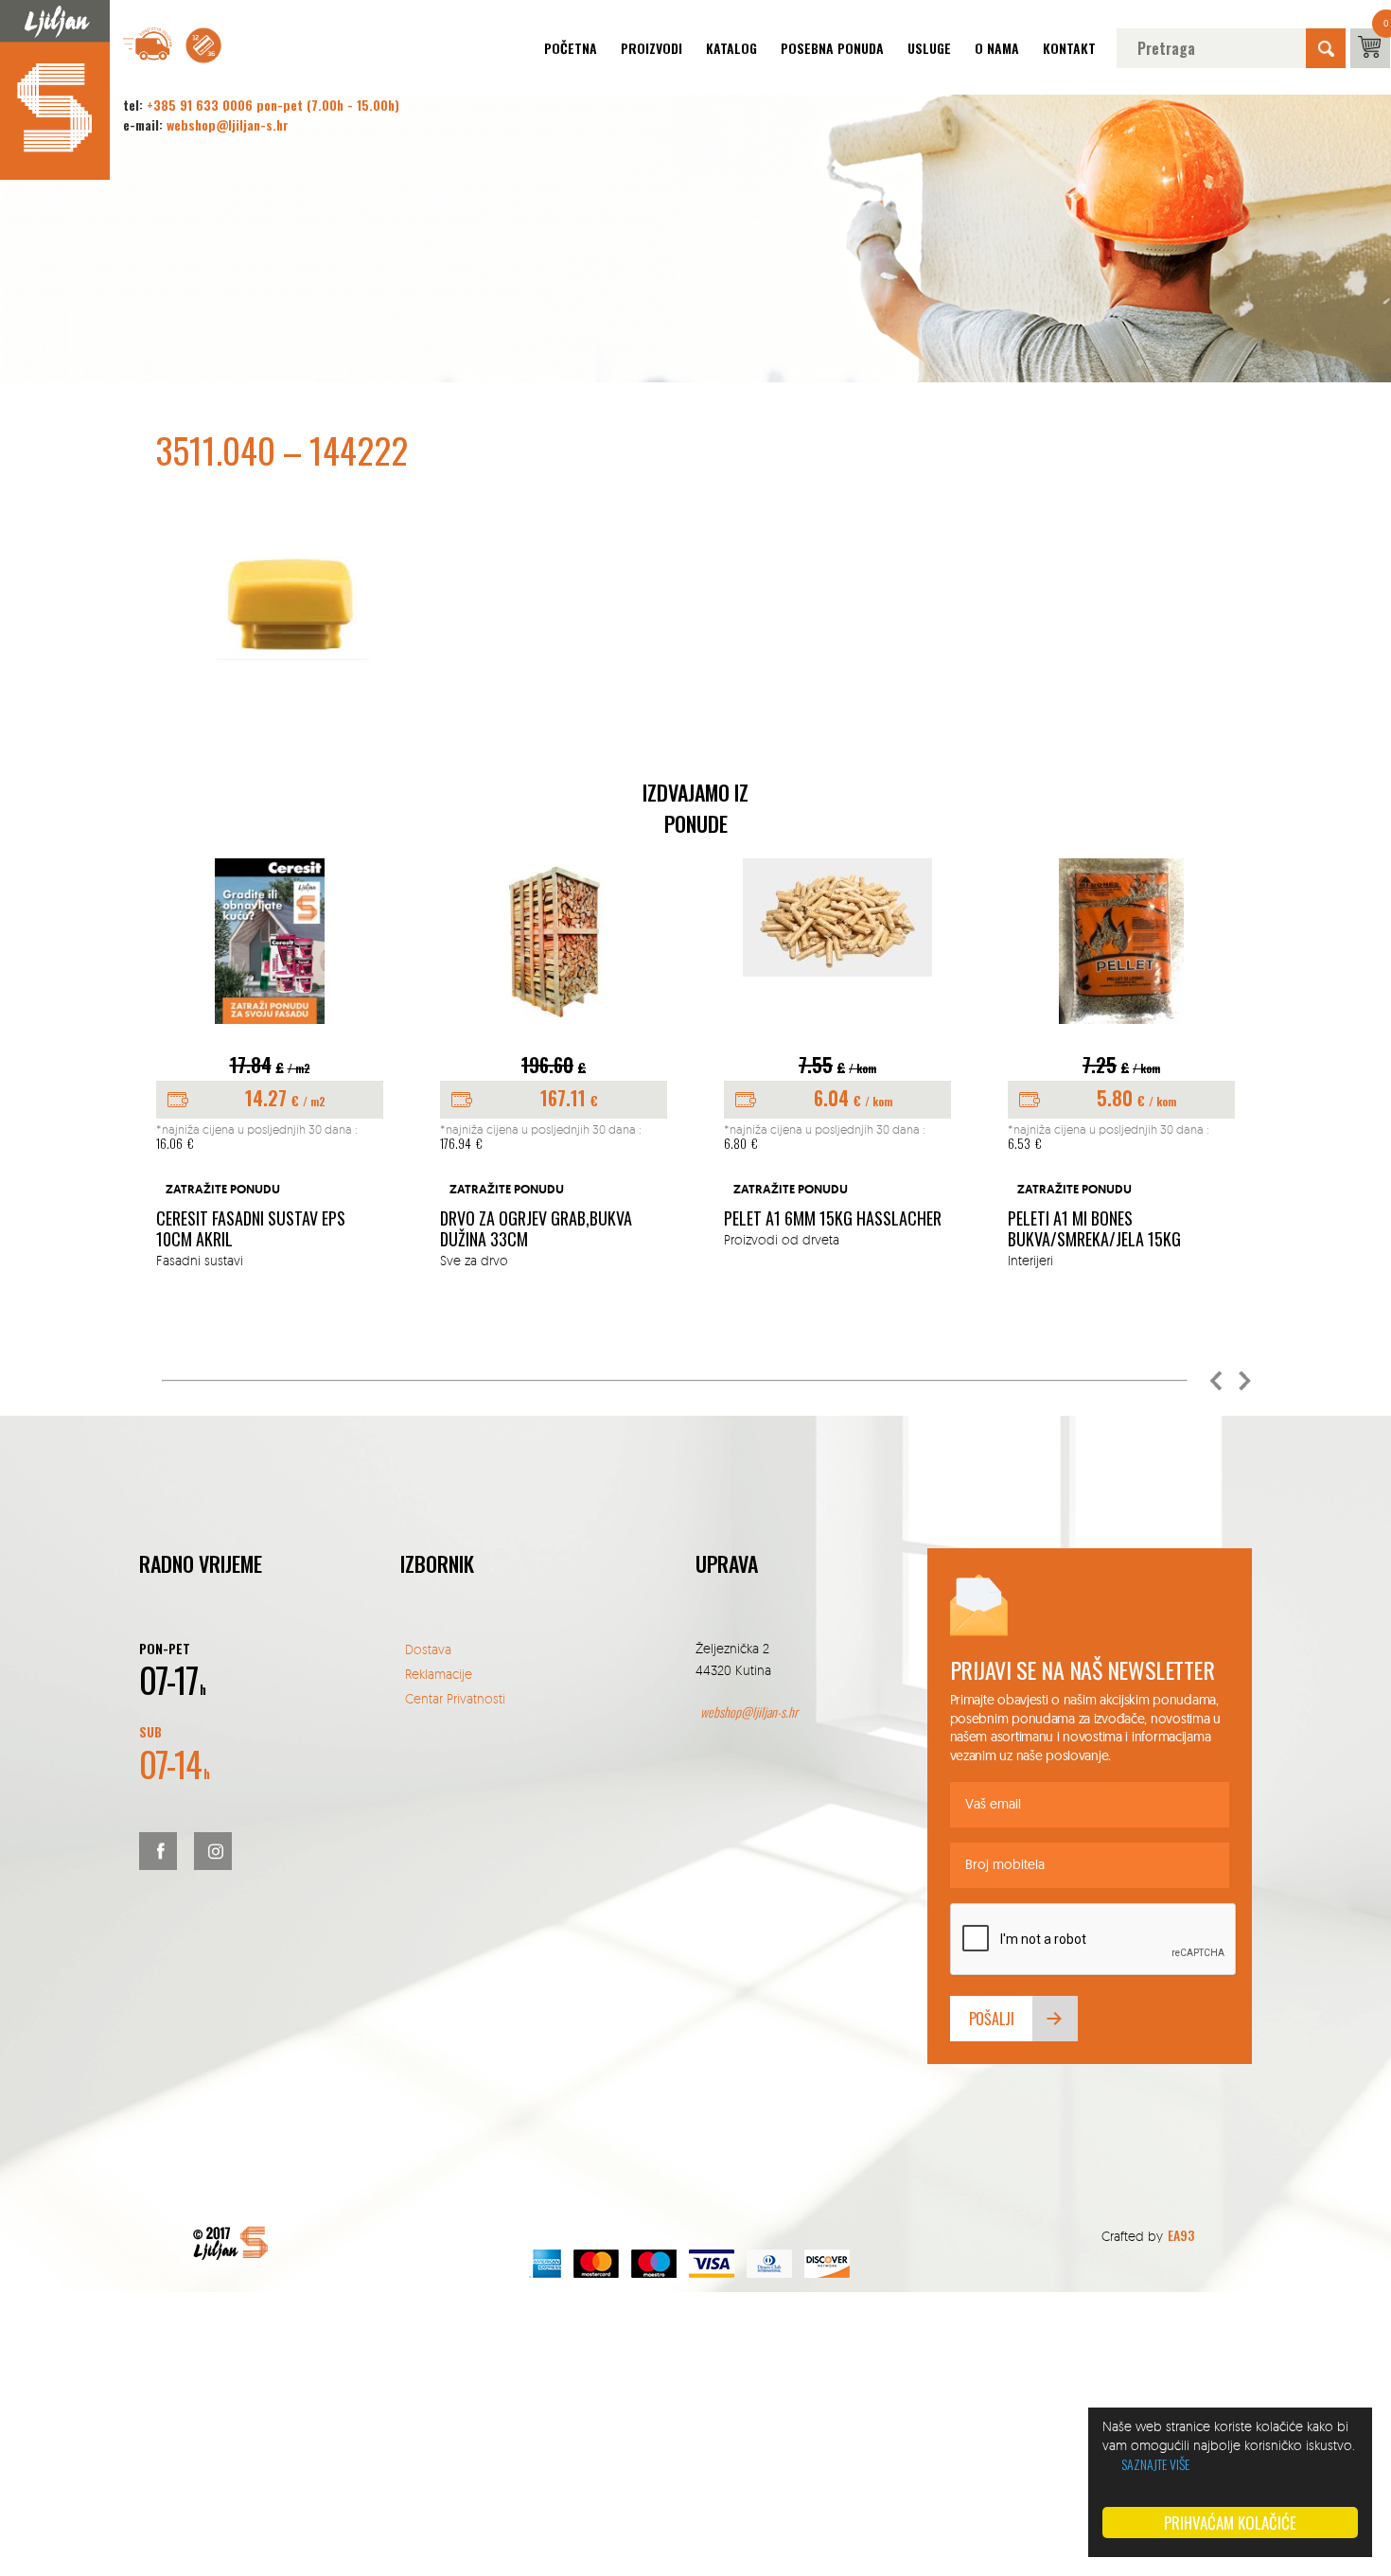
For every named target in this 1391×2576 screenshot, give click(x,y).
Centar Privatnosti (455, 1698)
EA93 (1181, 2235)
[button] (1216, 1381)
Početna (571, 48)
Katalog (731, 48)
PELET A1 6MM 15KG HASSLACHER (833, 1219)
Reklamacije (439, 1674)
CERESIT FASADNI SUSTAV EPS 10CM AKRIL (251, 1229)
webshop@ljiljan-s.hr (228, 124)
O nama (997, 48)
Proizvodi (651, 48)
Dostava (428, 1649)
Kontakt (1069, 48)
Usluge (929, 48)
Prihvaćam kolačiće (1230, 2523)
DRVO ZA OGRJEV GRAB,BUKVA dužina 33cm (536, 1229)
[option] (270, 1064)
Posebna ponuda (832, 48)
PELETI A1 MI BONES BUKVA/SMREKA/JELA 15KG (1094, 1229)
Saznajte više (1155, 2464)
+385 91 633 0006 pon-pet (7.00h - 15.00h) (273, 105)
